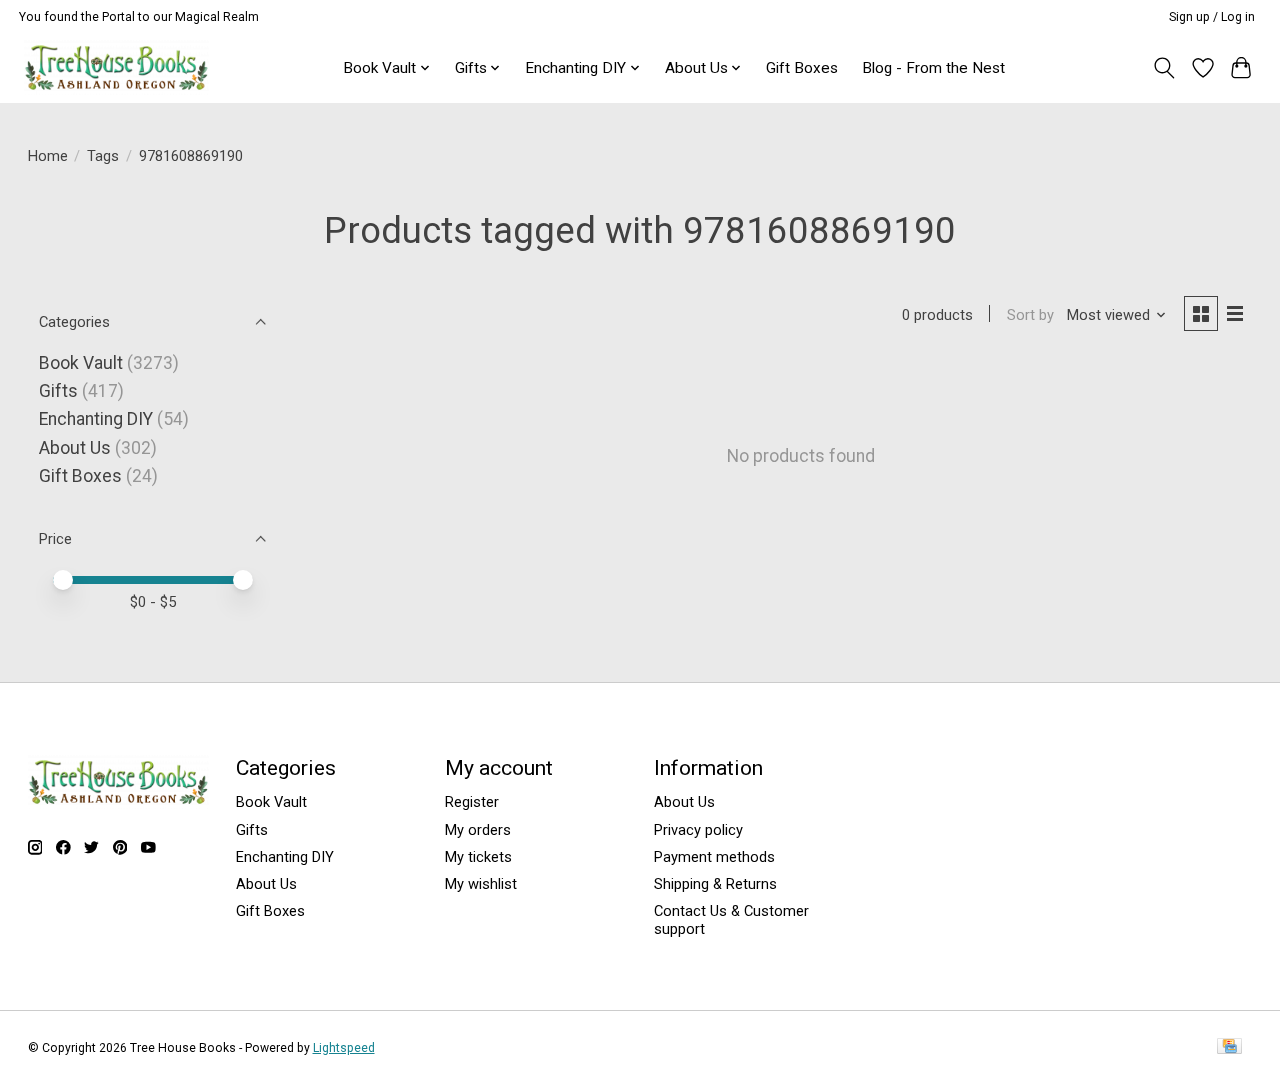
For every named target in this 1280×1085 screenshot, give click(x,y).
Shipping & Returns (715, 884)
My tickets (478, 857)
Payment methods (714, 857)
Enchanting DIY (96, 419)
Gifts (58, 391)
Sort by (1030, 315)
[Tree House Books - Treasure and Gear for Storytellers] (116, 67)
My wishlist (481, 884)
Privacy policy (698, 830)
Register (472, 802)
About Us (75, 448)
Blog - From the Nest (933, 68)
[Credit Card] (1229, 1047)
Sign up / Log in (1212, 17)
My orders (478, 830)
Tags (103, 156)
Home (48, 156)
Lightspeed (344, 1048)
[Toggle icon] (1163, 68)
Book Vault (81, 363)
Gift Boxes (802, 68)
